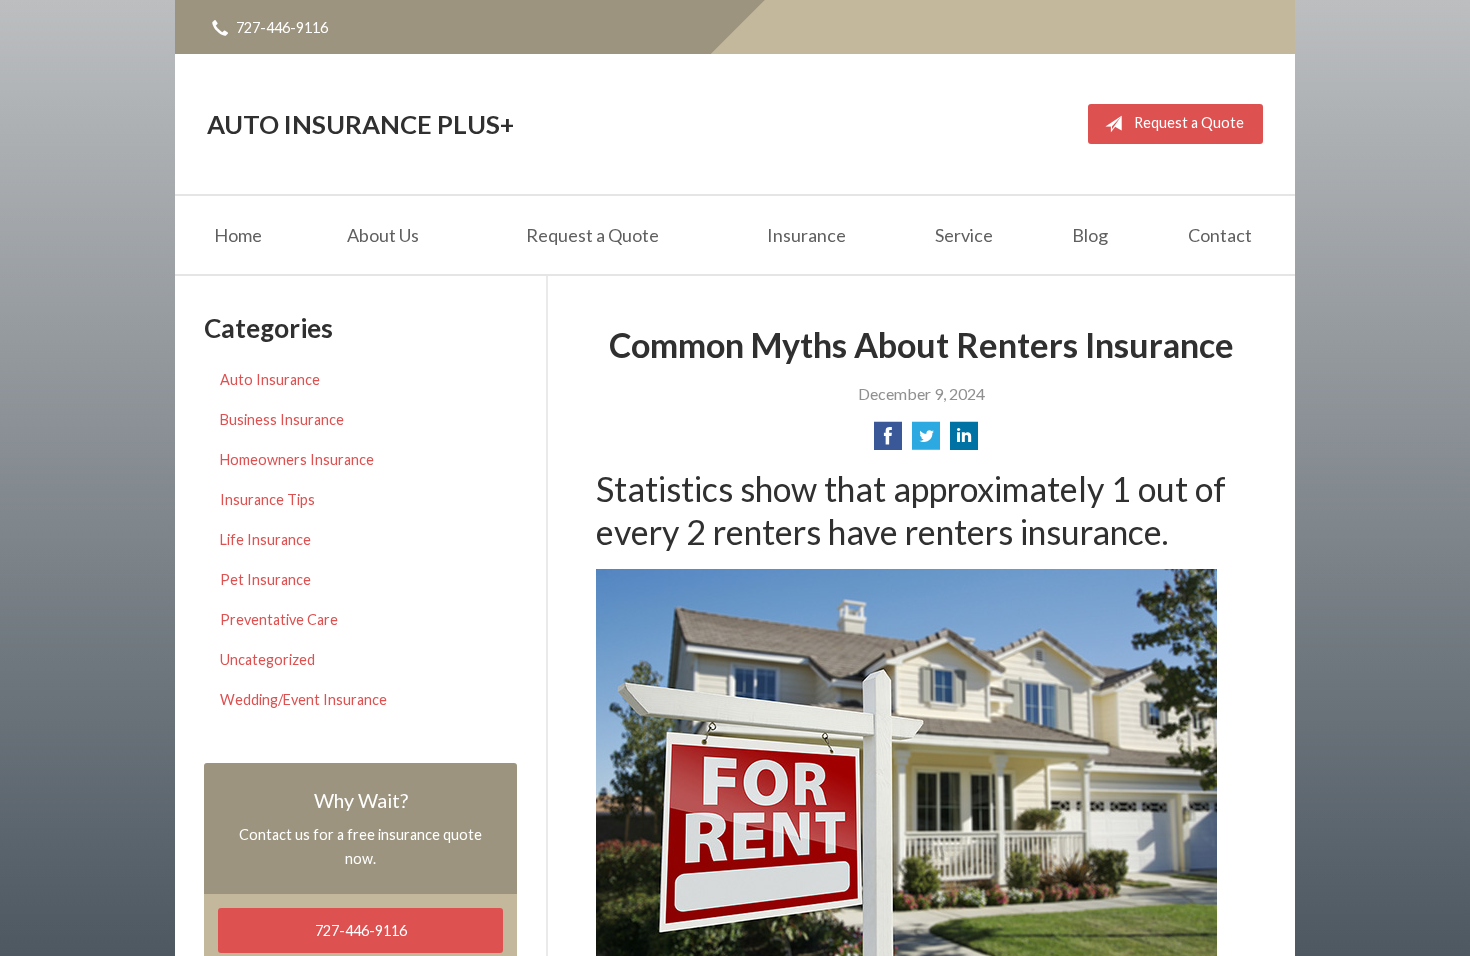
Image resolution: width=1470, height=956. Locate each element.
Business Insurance (282, 419)
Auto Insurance (270, 379)
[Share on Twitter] (926, 441)
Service (964, 235)
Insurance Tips (267, 499)
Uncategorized (267, 659)
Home (238, 235)
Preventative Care (279, 619)
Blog (1090, 235)
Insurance (806, 235)
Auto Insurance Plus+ (360, 124)
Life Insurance (265, 539)
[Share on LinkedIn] (964, 441)
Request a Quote (1189, 122)
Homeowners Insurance (297, 459)
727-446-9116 (282, 27)
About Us (383, 235)
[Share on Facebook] (888, 441)
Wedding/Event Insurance (303, 699)
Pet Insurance (265, 579)
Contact (1220, 235)
